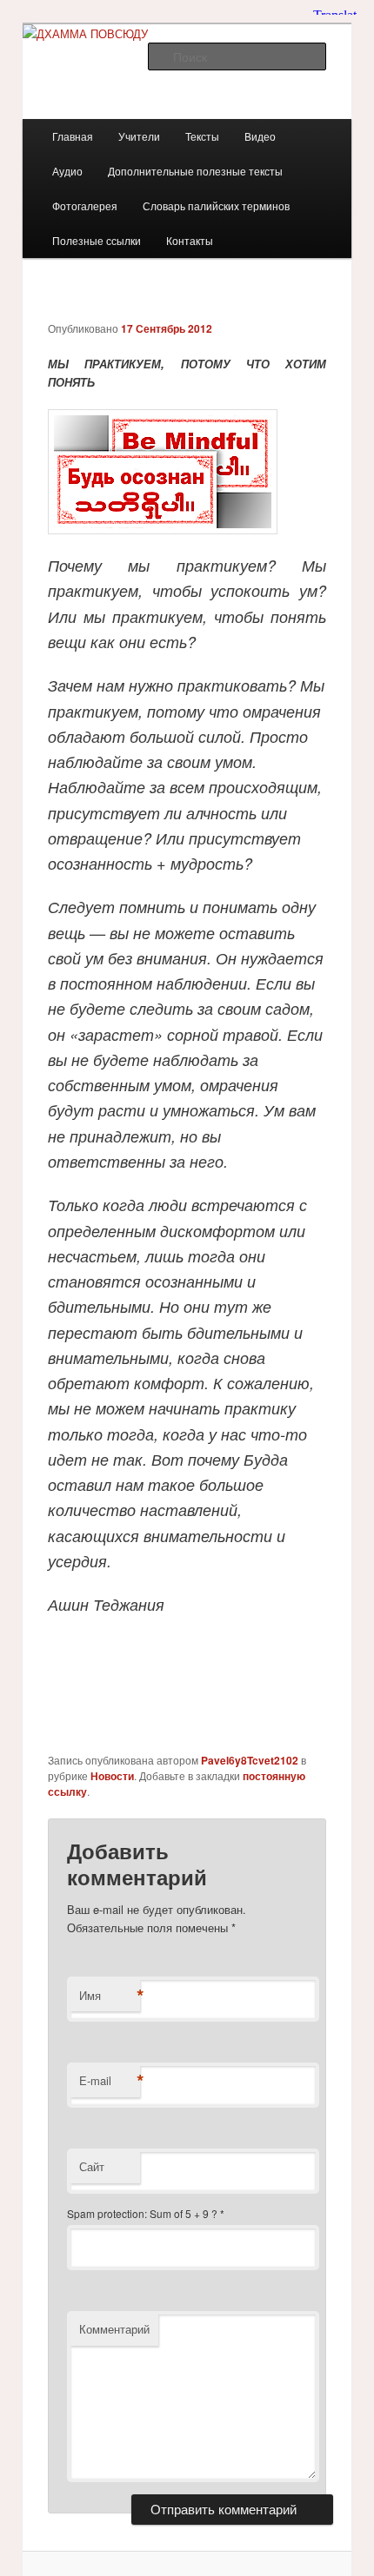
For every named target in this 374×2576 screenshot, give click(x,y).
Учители (139, 136)
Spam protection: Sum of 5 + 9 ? (142, 2213)
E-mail (110, 2081)
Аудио (67, 171)
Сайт (92, 2166)
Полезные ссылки (97, 240)
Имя (110, 1996)
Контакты (190, 240)
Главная (73, 136)
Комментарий (114, 2329)
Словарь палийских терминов (216, 205)
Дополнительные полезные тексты (195, 171)
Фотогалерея (85, 205)
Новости (112, 1776)
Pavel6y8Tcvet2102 (250, 1760)
